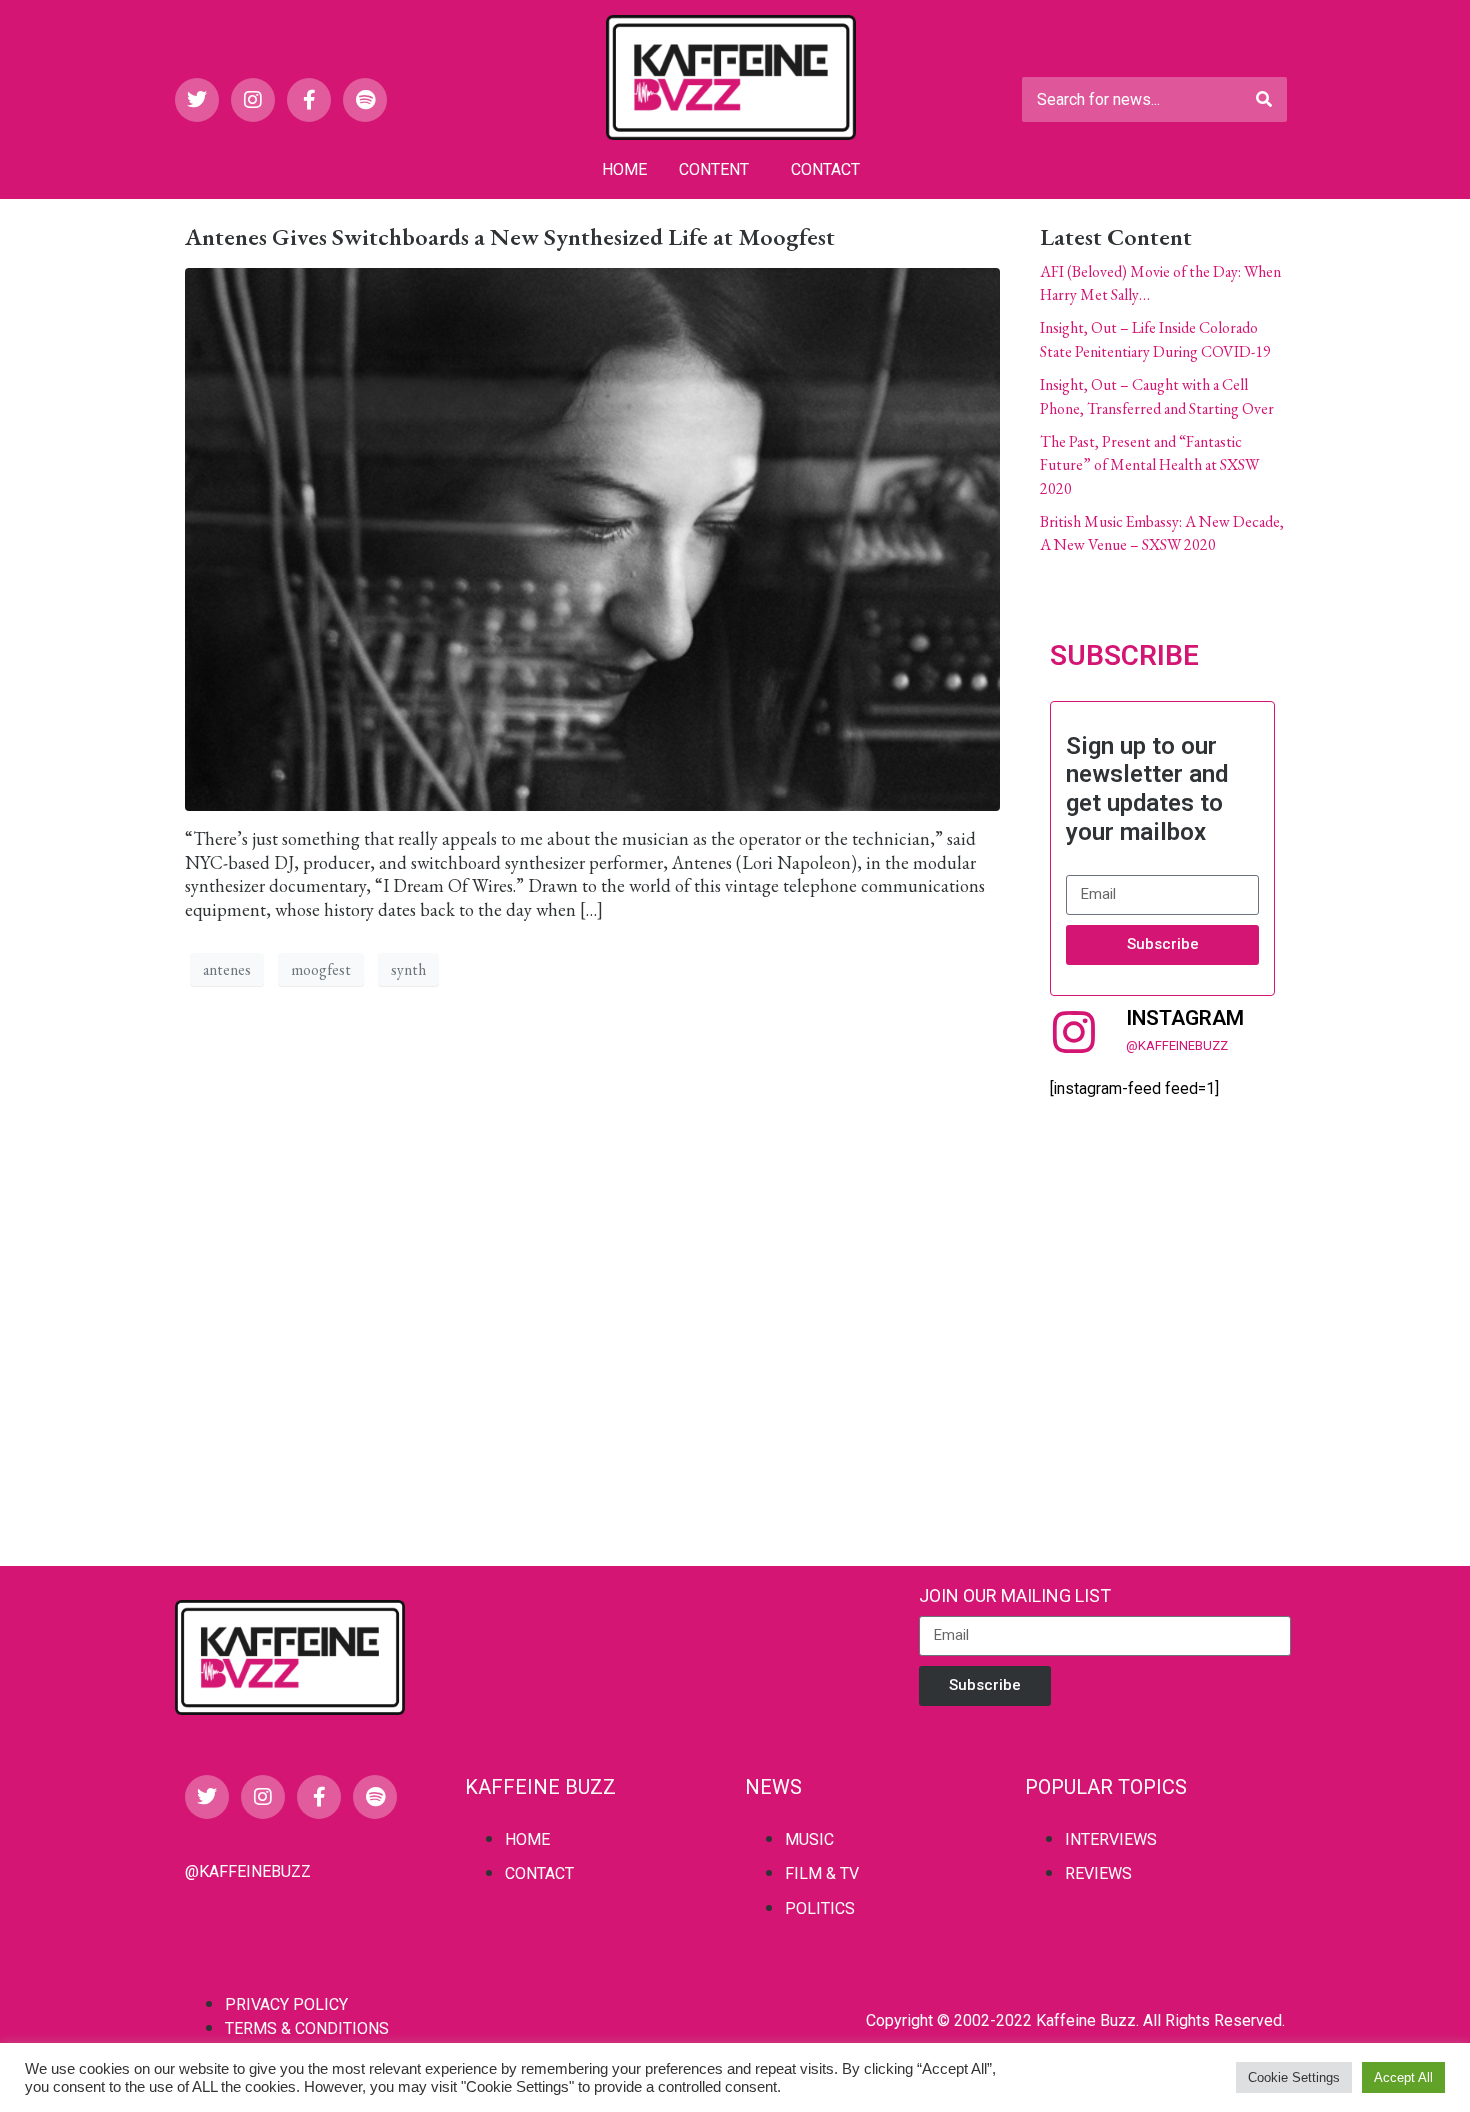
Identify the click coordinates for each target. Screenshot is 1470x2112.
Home (624, 169)
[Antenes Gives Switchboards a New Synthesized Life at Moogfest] (592, 536)
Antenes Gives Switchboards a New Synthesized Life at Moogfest (510, 236)
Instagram (1185, 1018)
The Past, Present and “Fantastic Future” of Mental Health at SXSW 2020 (1149, 465)
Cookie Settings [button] (1294, 2077)
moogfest (321, 969)
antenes (227, 969)
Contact (825, 169)
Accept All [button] (1403, 2077)
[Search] (1264, 99)
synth (408, 969)
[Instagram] (253, 100)
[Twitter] (197, 100)
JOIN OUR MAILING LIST (1015, 1595)
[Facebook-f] (309, 100)
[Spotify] (365, 100)
